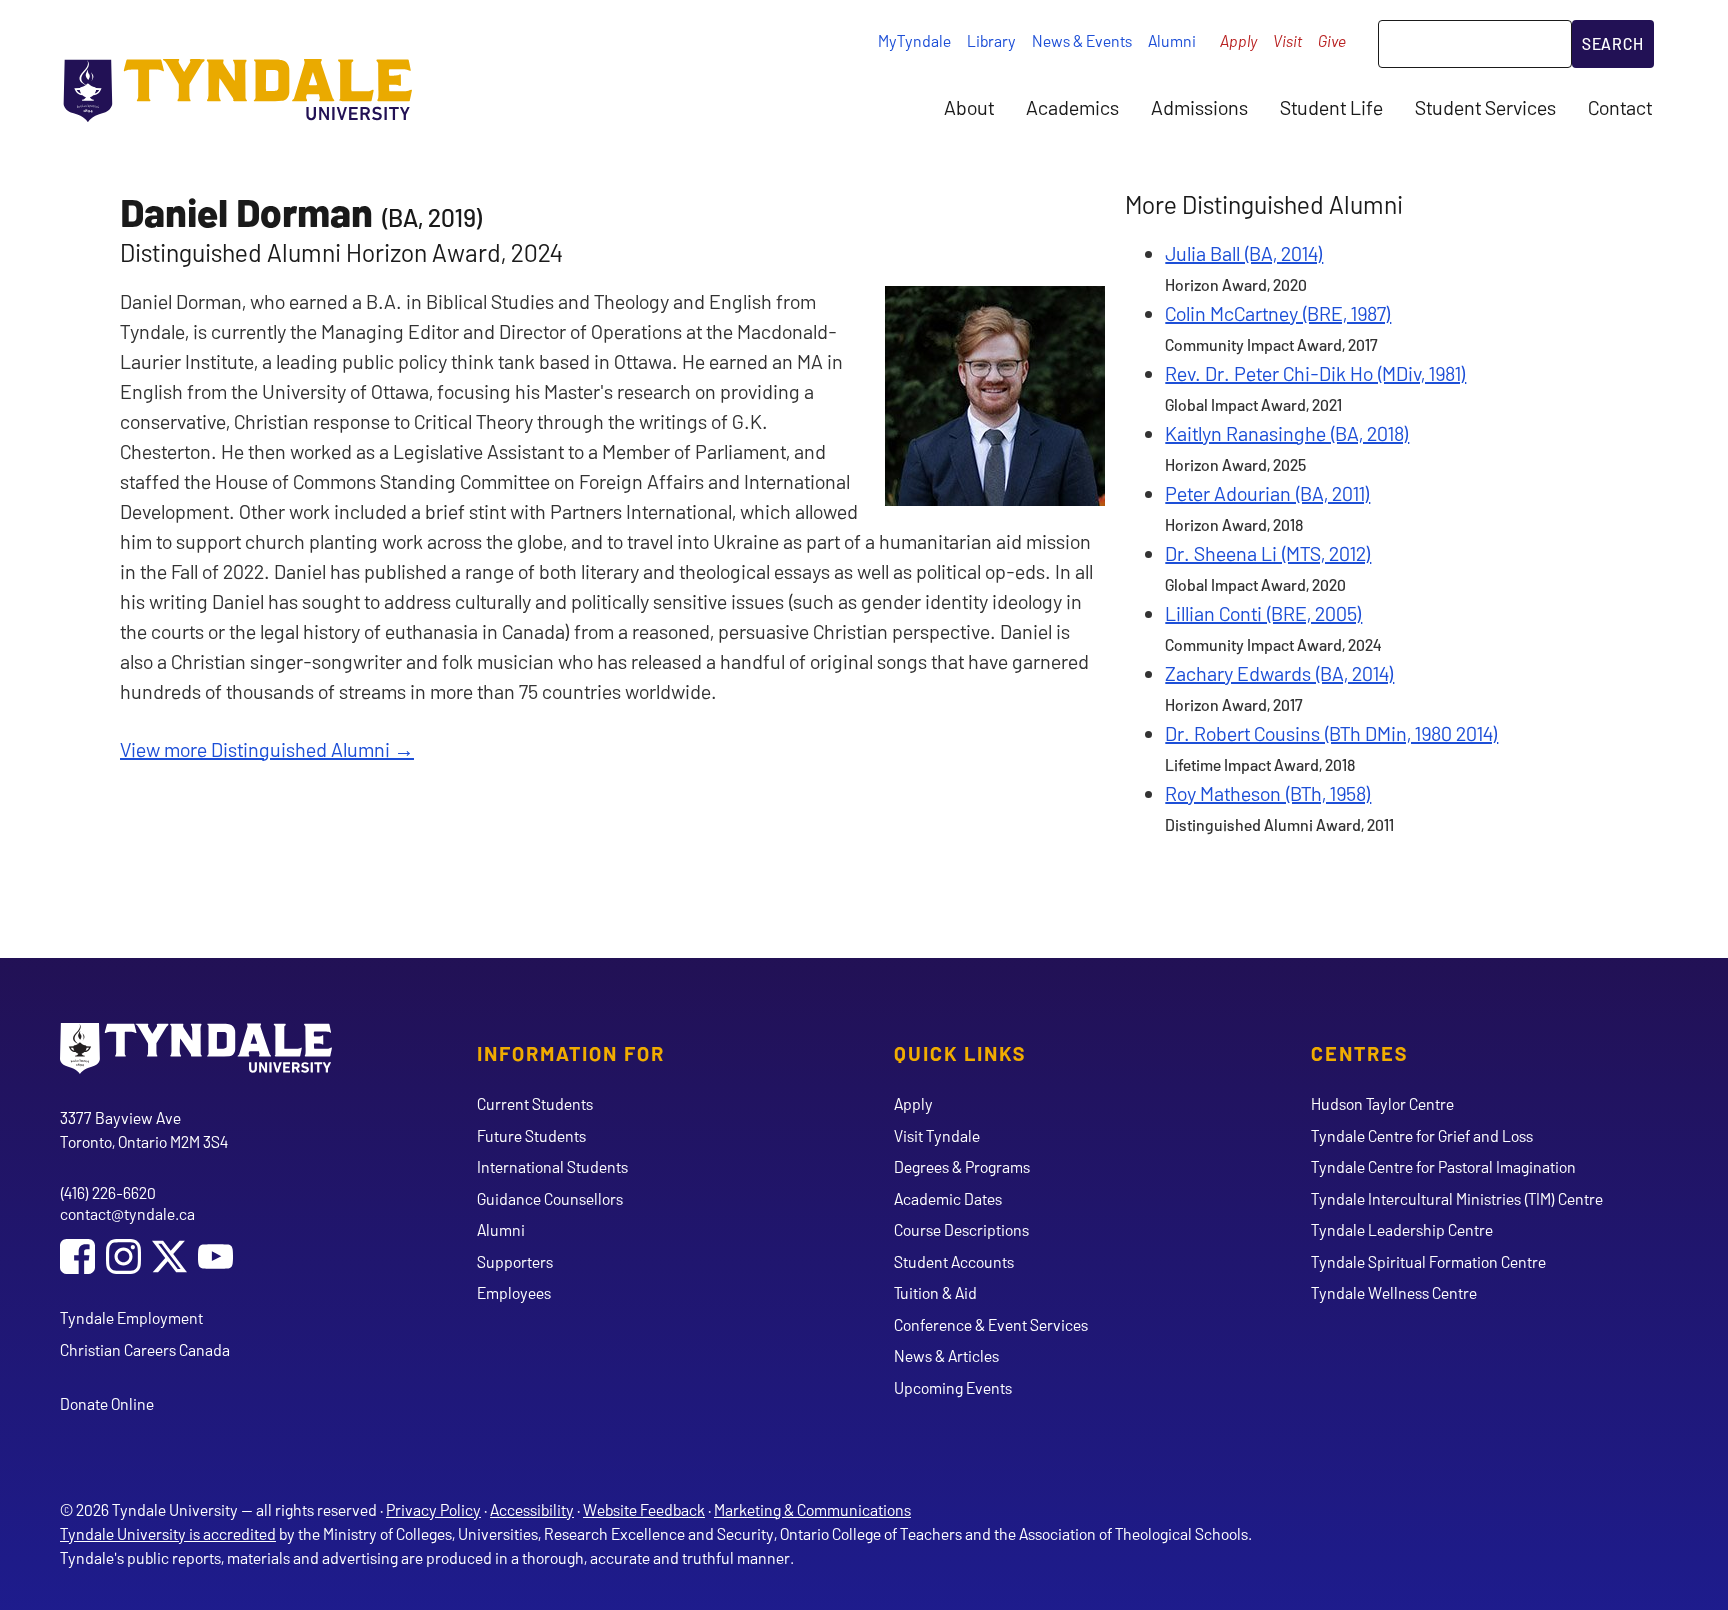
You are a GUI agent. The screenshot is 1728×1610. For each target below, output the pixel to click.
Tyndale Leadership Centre (1402, 1229)
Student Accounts (954, 1261)
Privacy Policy (433, 1509)
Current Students (535, 1103)
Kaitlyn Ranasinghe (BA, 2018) (1287, 433)
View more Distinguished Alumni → (267, 749)
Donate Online (107, 1403)
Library (991, 40)
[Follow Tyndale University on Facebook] (77, 1258)
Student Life (1331, 107)
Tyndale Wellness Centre (1394, 1292)
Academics (1072, 107)
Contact (1620, 107)
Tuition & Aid (935, 1292)
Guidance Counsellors (550, 1198)
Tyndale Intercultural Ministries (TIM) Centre (1457, 1198)
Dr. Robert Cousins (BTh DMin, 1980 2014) (1331, 733)
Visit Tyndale (937, 1135)
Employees (514, 1292)
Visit (1287, 40)
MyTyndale (914, 40)
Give (1332, 40)
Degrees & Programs (962, 1166)
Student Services (1485, 107)
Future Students (531, 1135)
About (969, 107)
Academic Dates (948, 1198)
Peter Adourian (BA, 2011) (1267, 493)
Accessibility (532, 1509)
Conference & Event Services (991, 1324)
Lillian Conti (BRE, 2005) (1263, 613)
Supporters (515, 1261)
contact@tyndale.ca (127, 1213)
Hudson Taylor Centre (1382, 1103)
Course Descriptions (961, 1229)
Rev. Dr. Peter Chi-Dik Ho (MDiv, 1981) (1315, 373)
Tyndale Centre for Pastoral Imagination (1443, 1166)
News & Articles (946, 1355)
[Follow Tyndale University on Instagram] (123, 1258)
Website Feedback (644, 1509)
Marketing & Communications (812, 1509)
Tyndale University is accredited (168, 1533)
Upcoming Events (953, 1387)
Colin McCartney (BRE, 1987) (1278, 313)
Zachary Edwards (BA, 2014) (1279, 673)
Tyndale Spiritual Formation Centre (1428, 1261)
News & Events (1082, 40)
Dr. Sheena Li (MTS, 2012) (1268, 553)
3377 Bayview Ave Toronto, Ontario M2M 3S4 (144, 1129)
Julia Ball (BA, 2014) (1244, 253)
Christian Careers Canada (145, 1349)
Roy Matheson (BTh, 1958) (1268, 793)
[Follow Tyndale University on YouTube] (215, 1258)
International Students (552, 1166)
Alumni (1172, 40)
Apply (1238, 40)
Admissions (1199, 107)
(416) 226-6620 (108, 1192)
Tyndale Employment (131, 1317)
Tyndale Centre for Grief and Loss (1422, 1135)
